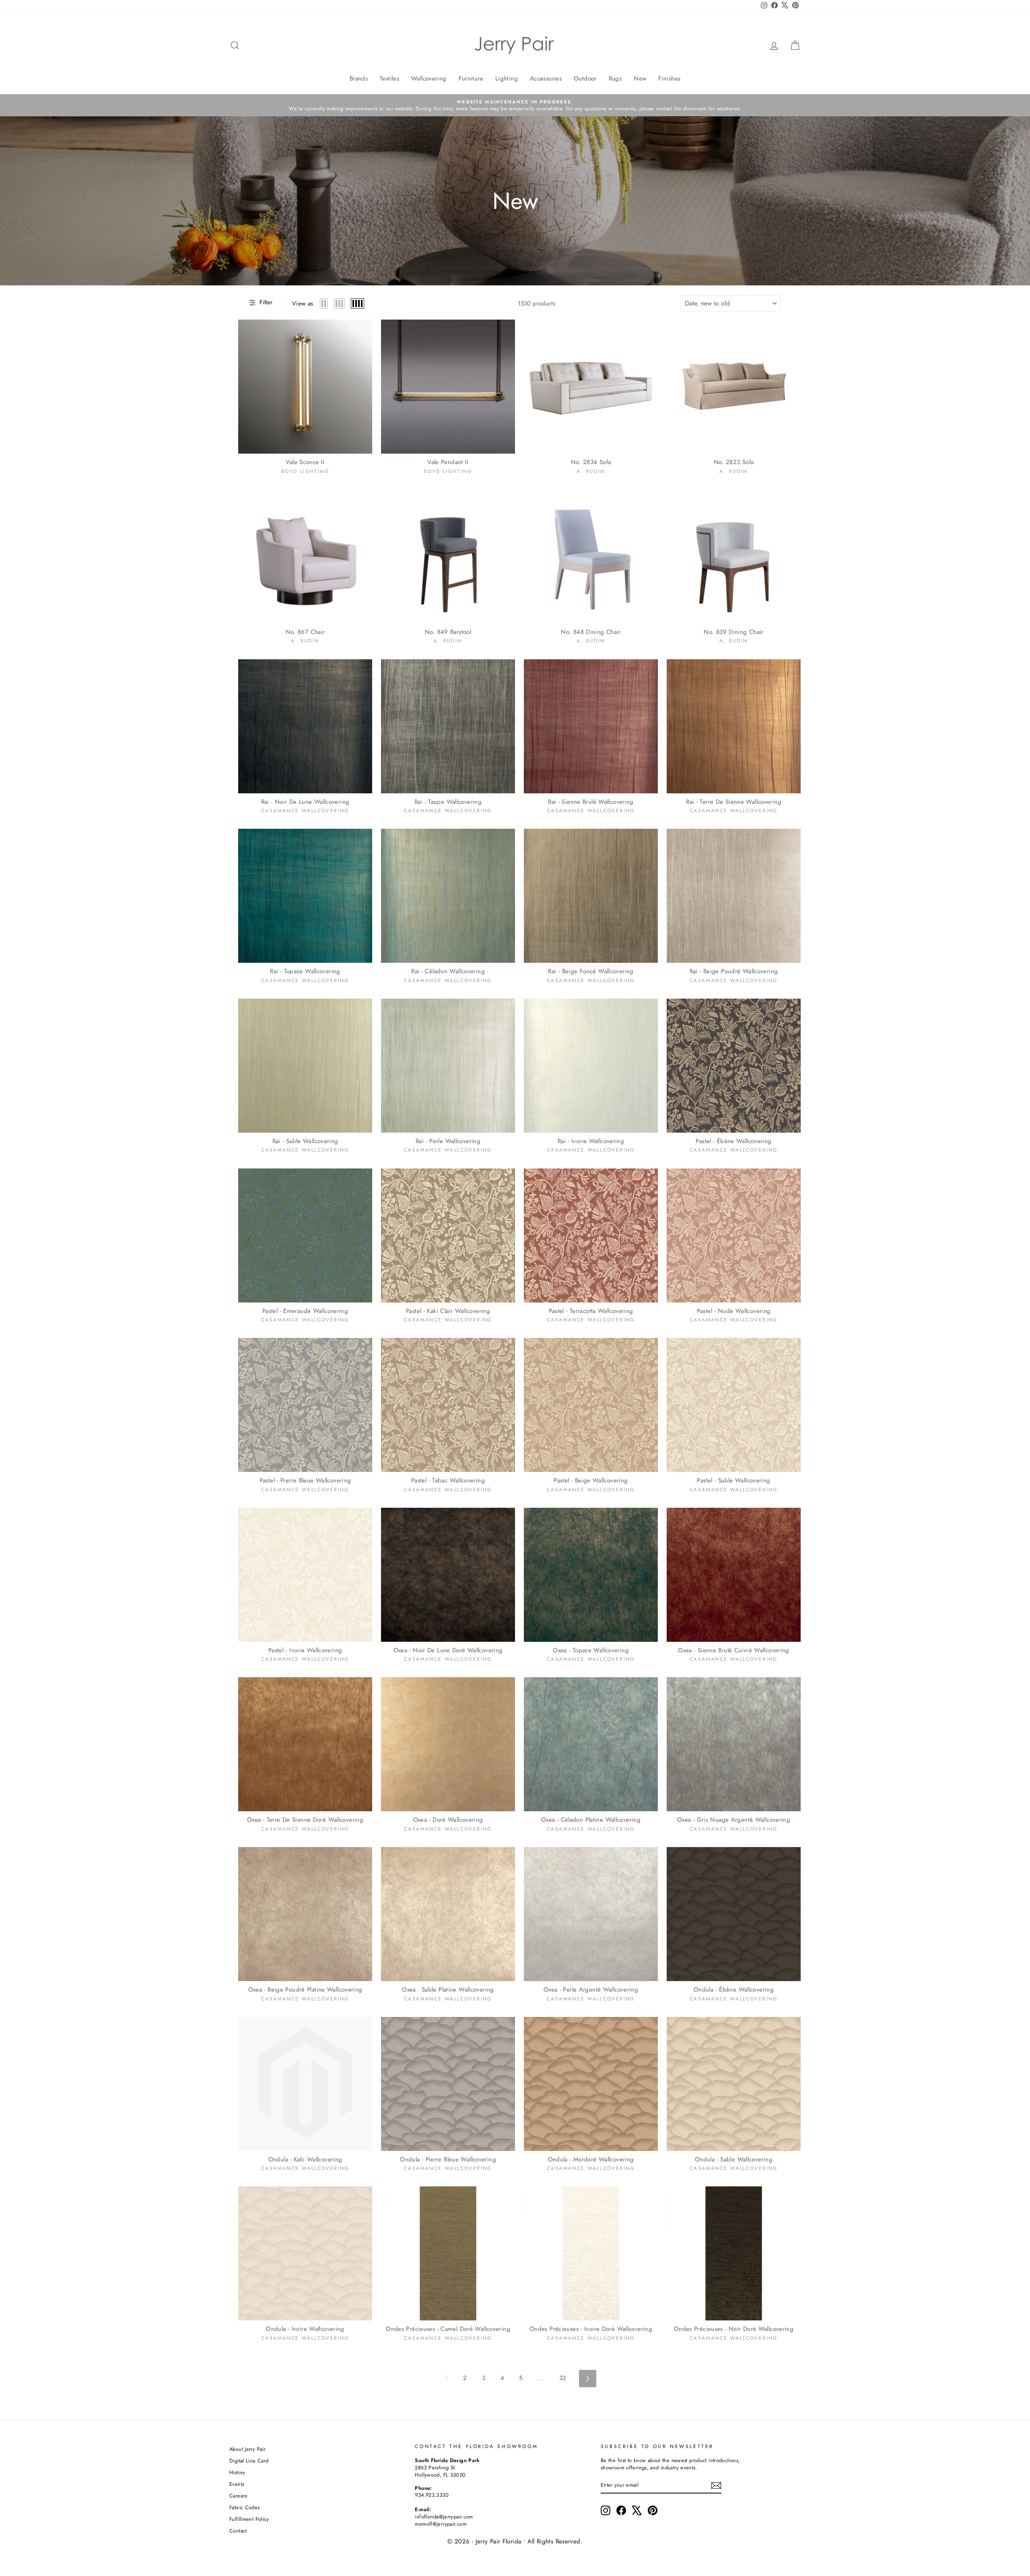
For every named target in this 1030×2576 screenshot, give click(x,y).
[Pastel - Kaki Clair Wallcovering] (448, 1235)
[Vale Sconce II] (305, 387)
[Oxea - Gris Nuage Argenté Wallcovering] (734, 1744)
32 (563, 2378)
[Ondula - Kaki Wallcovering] (305, 2084)
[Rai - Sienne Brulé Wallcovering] (591, 726)
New (640, 78)
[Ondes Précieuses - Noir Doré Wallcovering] (734, 2253)
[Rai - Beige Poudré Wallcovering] (734, 896)
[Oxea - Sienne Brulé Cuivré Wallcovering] (734, 1575)
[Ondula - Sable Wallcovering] (734, 2084)
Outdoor (585, 78)
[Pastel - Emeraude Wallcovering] (305, 1235)
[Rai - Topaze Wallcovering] (305, 896)
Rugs (615, 78)
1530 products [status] (537, 304)
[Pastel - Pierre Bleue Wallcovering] (305, 1405)
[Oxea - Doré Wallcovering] (448, 1744)
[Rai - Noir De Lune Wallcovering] (305, 726)
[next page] (588, 2379)
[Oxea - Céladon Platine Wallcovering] (591, 1744)
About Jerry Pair (247, 2449)
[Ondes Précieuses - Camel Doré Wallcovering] (448, 2253)
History (237, 2472)
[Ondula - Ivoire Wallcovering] (305, 2253)
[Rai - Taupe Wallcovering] (448, 726)
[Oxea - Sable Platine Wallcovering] (448, 1914)
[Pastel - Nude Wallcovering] (734, 1235)
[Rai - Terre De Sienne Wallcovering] (734, 726)
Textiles (389, 78)
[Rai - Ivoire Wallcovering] (591, 1066)
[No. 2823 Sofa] (734, 387)
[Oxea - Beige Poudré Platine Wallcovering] (305, 1914)
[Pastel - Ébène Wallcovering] (734, 1066)
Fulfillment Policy (249, 2519)
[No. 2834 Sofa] (591, 387)
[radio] (324, 303)
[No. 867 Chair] (305, 556)
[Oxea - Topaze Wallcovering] (591, 1575)
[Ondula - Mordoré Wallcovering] (591, 2084)
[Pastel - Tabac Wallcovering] (448, 1405)
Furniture (471, 78)
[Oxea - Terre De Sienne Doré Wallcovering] (305, 1744)
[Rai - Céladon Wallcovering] (448, 896)
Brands (359, 78)
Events (237, 2484)
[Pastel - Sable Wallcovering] (734, 1405)
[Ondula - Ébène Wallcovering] (734, 1914)
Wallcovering (429, 78)
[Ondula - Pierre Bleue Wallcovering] (448, 2084)
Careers (238, 2496)
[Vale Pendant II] (448, 387)
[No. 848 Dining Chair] (591, 556)
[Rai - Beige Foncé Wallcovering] (591, 896)
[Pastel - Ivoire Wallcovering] (305, 1575)
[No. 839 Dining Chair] (734, 556)
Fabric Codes (245, 2507)
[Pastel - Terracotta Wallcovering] (591, 1235)
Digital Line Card (249, 2461)
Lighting (507, 78)
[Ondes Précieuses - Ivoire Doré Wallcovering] (591, 2253)
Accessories (546, 78)
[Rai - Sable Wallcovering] (305, 1066)
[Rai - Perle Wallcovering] (448, 1066)
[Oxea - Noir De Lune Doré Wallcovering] (448, 1575)
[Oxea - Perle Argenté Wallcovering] (591, 1914)
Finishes (669, 78)
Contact (238, 2531)
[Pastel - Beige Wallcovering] (591, 1405)
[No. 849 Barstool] (448, 556)
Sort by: (707, 303)
